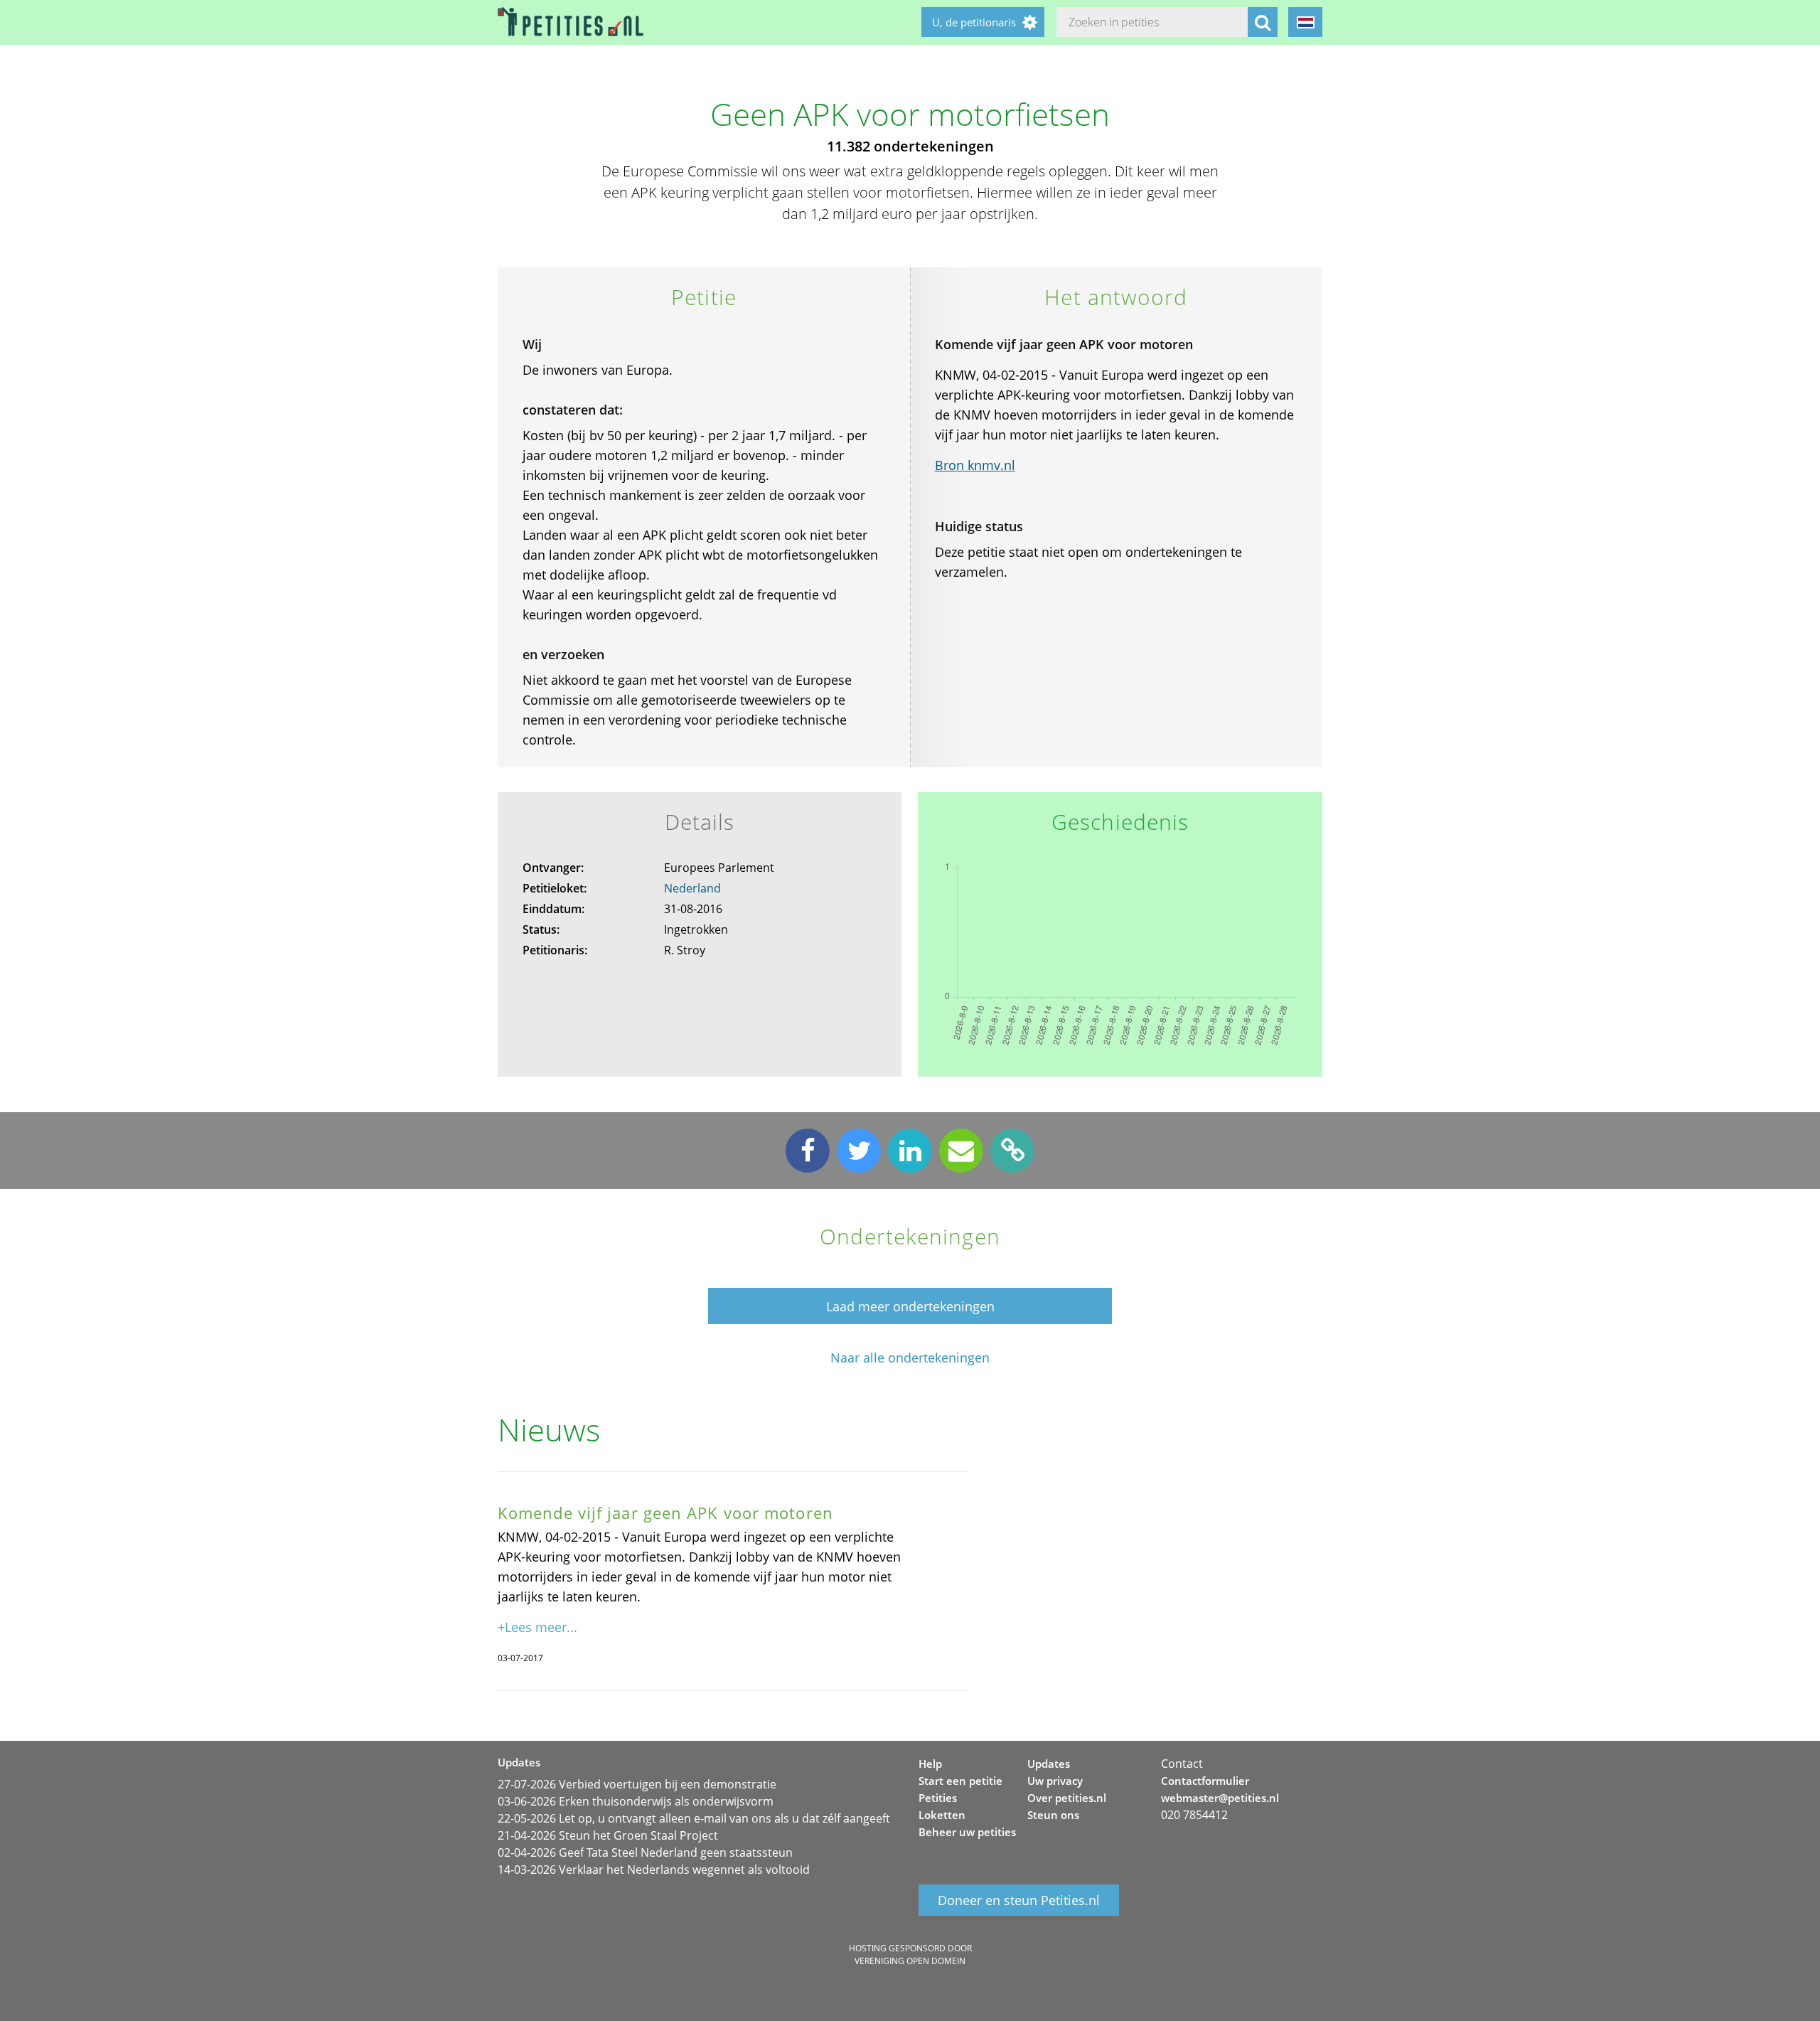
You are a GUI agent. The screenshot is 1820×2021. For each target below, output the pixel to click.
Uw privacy (1055, 1781)
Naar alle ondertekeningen (910, 1358)
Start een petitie (960, 1781)
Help (930, 1764)
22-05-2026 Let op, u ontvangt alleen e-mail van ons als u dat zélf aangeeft (694, 1818)
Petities (938, 1798)
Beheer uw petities (967, 1832)
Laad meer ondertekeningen (910, 1306)
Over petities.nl (1067, 1798)
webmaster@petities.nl (1220, 1798)
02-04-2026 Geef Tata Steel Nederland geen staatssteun (645, 1852)
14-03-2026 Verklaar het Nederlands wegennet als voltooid (654, 1870)
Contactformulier (1205, 1781)
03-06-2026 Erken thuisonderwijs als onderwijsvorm (636, 1801)
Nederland (692, 888)
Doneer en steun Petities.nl (1019, 1900)
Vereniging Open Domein (910, 1961)
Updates (1049, 1764)
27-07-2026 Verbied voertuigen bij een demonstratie (637, 1784)
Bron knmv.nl (975, 465)
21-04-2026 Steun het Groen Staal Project (608, 1835)
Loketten (942, 1815)
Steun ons (1053, 1815)
